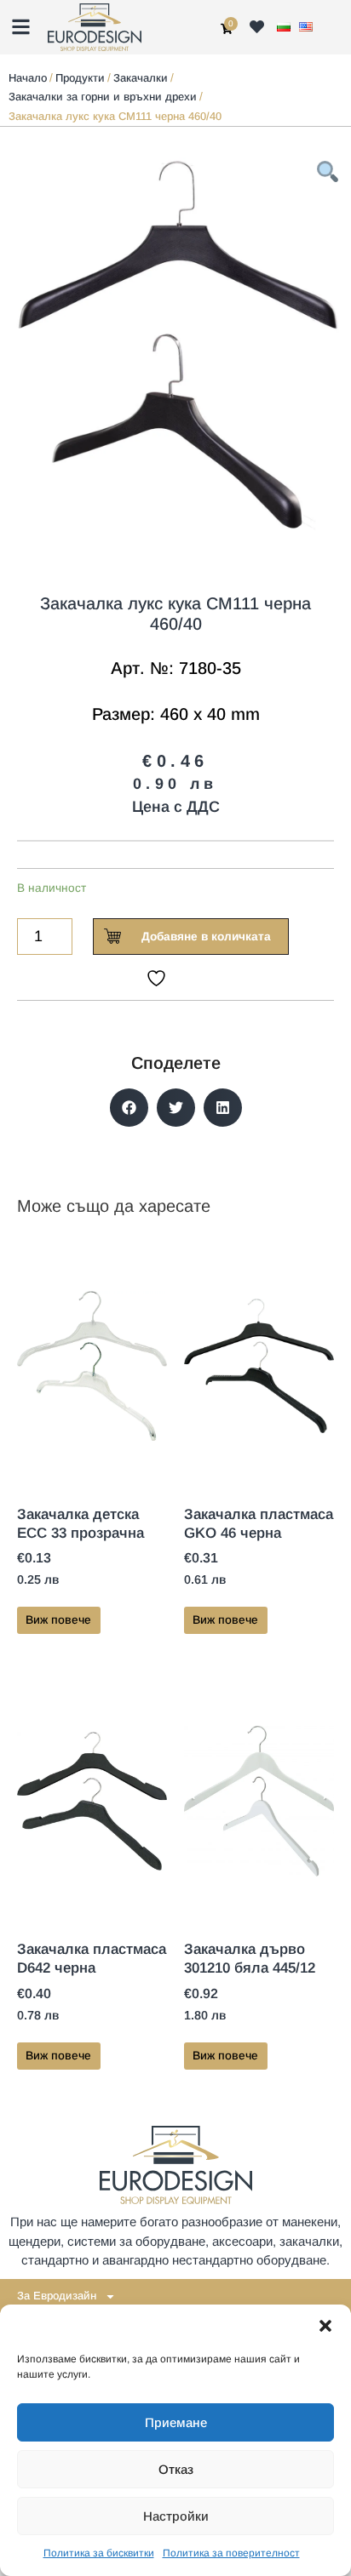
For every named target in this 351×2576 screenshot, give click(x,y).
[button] (325, 2326)
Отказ (176, 2469)
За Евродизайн (57, 2296)
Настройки (176, 2516)
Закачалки (141, 78)
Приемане (176, 2422)
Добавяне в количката (206, 937)
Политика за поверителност (231, 2553)
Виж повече (58, 1620)
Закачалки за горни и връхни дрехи (103, 97)
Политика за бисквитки (99, 2553)
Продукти (80, 78)
